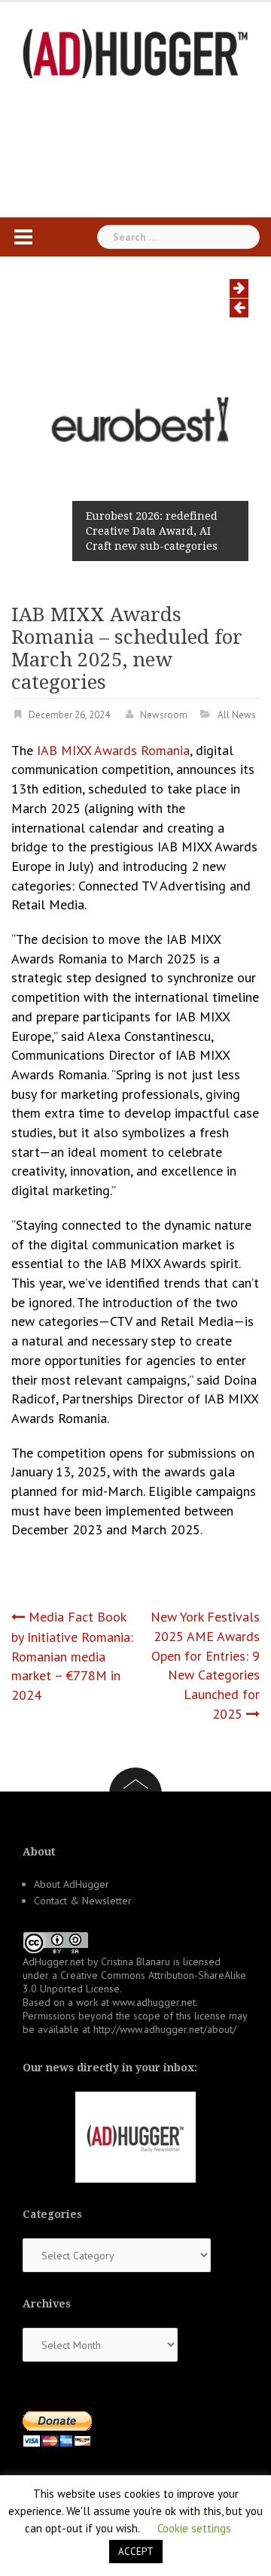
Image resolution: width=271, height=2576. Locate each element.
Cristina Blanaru (135, 1962)
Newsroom (164, 715)
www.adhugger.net (154, 2002)
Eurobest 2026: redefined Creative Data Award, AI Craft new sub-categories (152, 531)
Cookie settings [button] (194, 2528)
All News (237, 715)
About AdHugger (72, 1884)
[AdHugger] (135, 52)
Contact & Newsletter (83, 1901)
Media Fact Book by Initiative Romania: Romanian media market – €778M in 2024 (72, 1656)
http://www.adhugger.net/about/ (165, 2029)
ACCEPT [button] (136, 2552)
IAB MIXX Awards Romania (113, 750)
